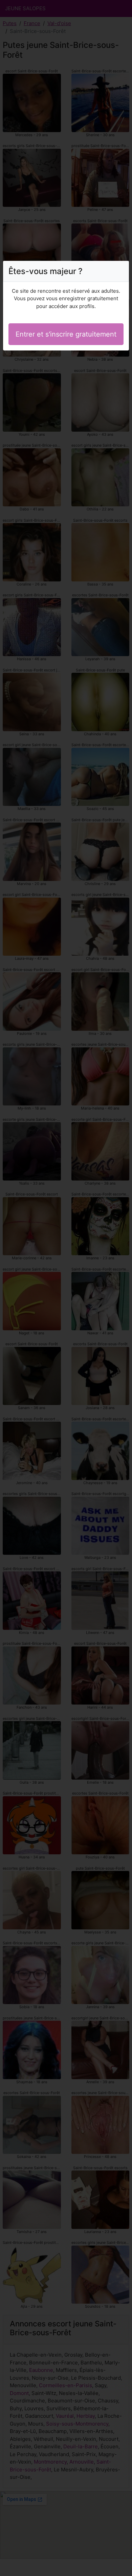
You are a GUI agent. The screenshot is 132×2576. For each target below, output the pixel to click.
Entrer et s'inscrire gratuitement (66, 334)
